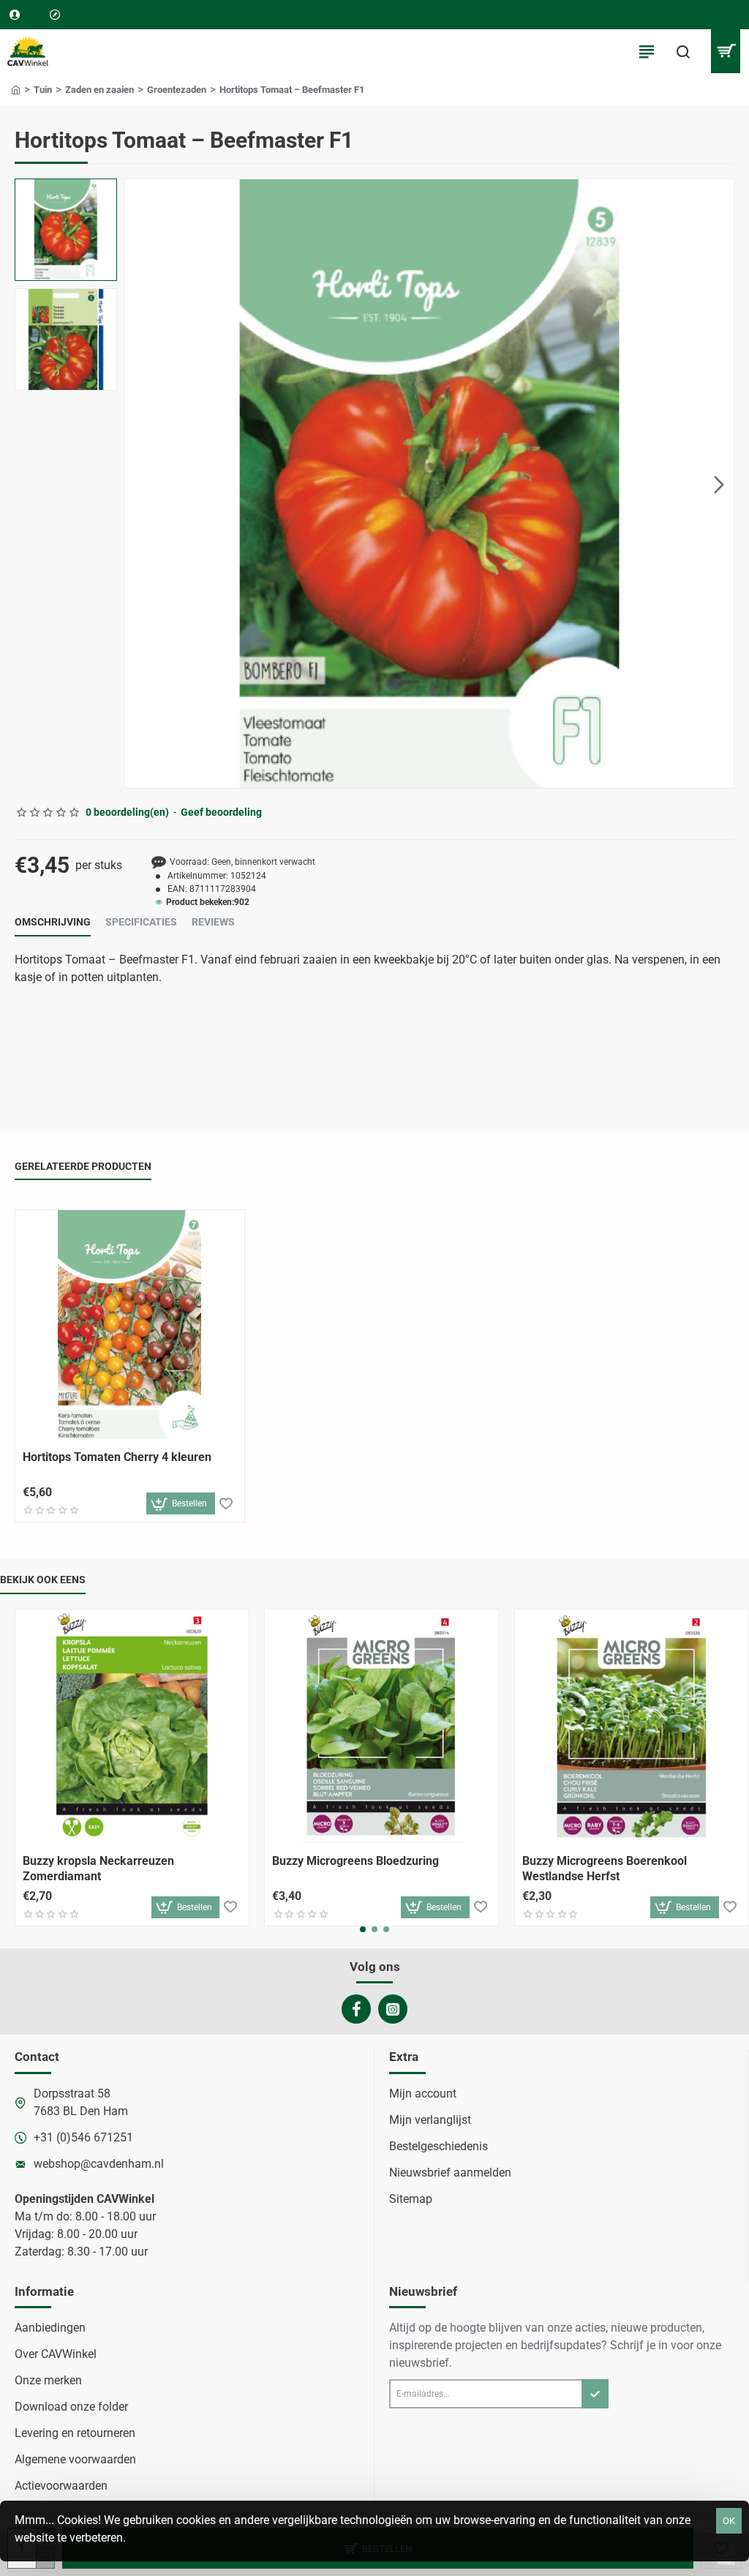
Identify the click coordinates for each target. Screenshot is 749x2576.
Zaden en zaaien (99, 90)
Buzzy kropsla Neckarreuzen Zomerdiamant (98, 1869)
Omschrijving (53, 922)
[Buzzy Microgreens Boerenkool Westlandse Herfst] (632, 1726)
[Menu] (647, 51)
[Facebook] (356, 2009)
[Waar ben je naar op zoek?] (683, 51)
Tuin (43, 90)
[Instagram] (393, 2009)
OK (729, 2521)
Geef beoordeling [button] (221, 812)
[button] (140, 484)
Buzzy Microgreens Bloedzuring (355, 1861)
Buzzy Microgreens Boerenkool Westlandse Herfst (605, 1869)
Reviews (213, 922)
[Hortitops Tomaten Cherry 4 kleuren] (130, 1325)
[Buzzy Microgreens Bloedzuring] (381, 1726)
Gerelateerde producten (83, 1166)
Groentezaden (177, 90)
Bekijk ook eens (43, 1580)
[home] (16, 89)
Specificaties (141, 922)
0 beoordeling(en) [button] (127, 812)
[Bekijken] (725, 51)
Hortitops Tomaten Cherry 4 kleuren (117, 1457)
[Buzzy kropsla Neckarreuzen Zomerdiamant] (132, 1726)
